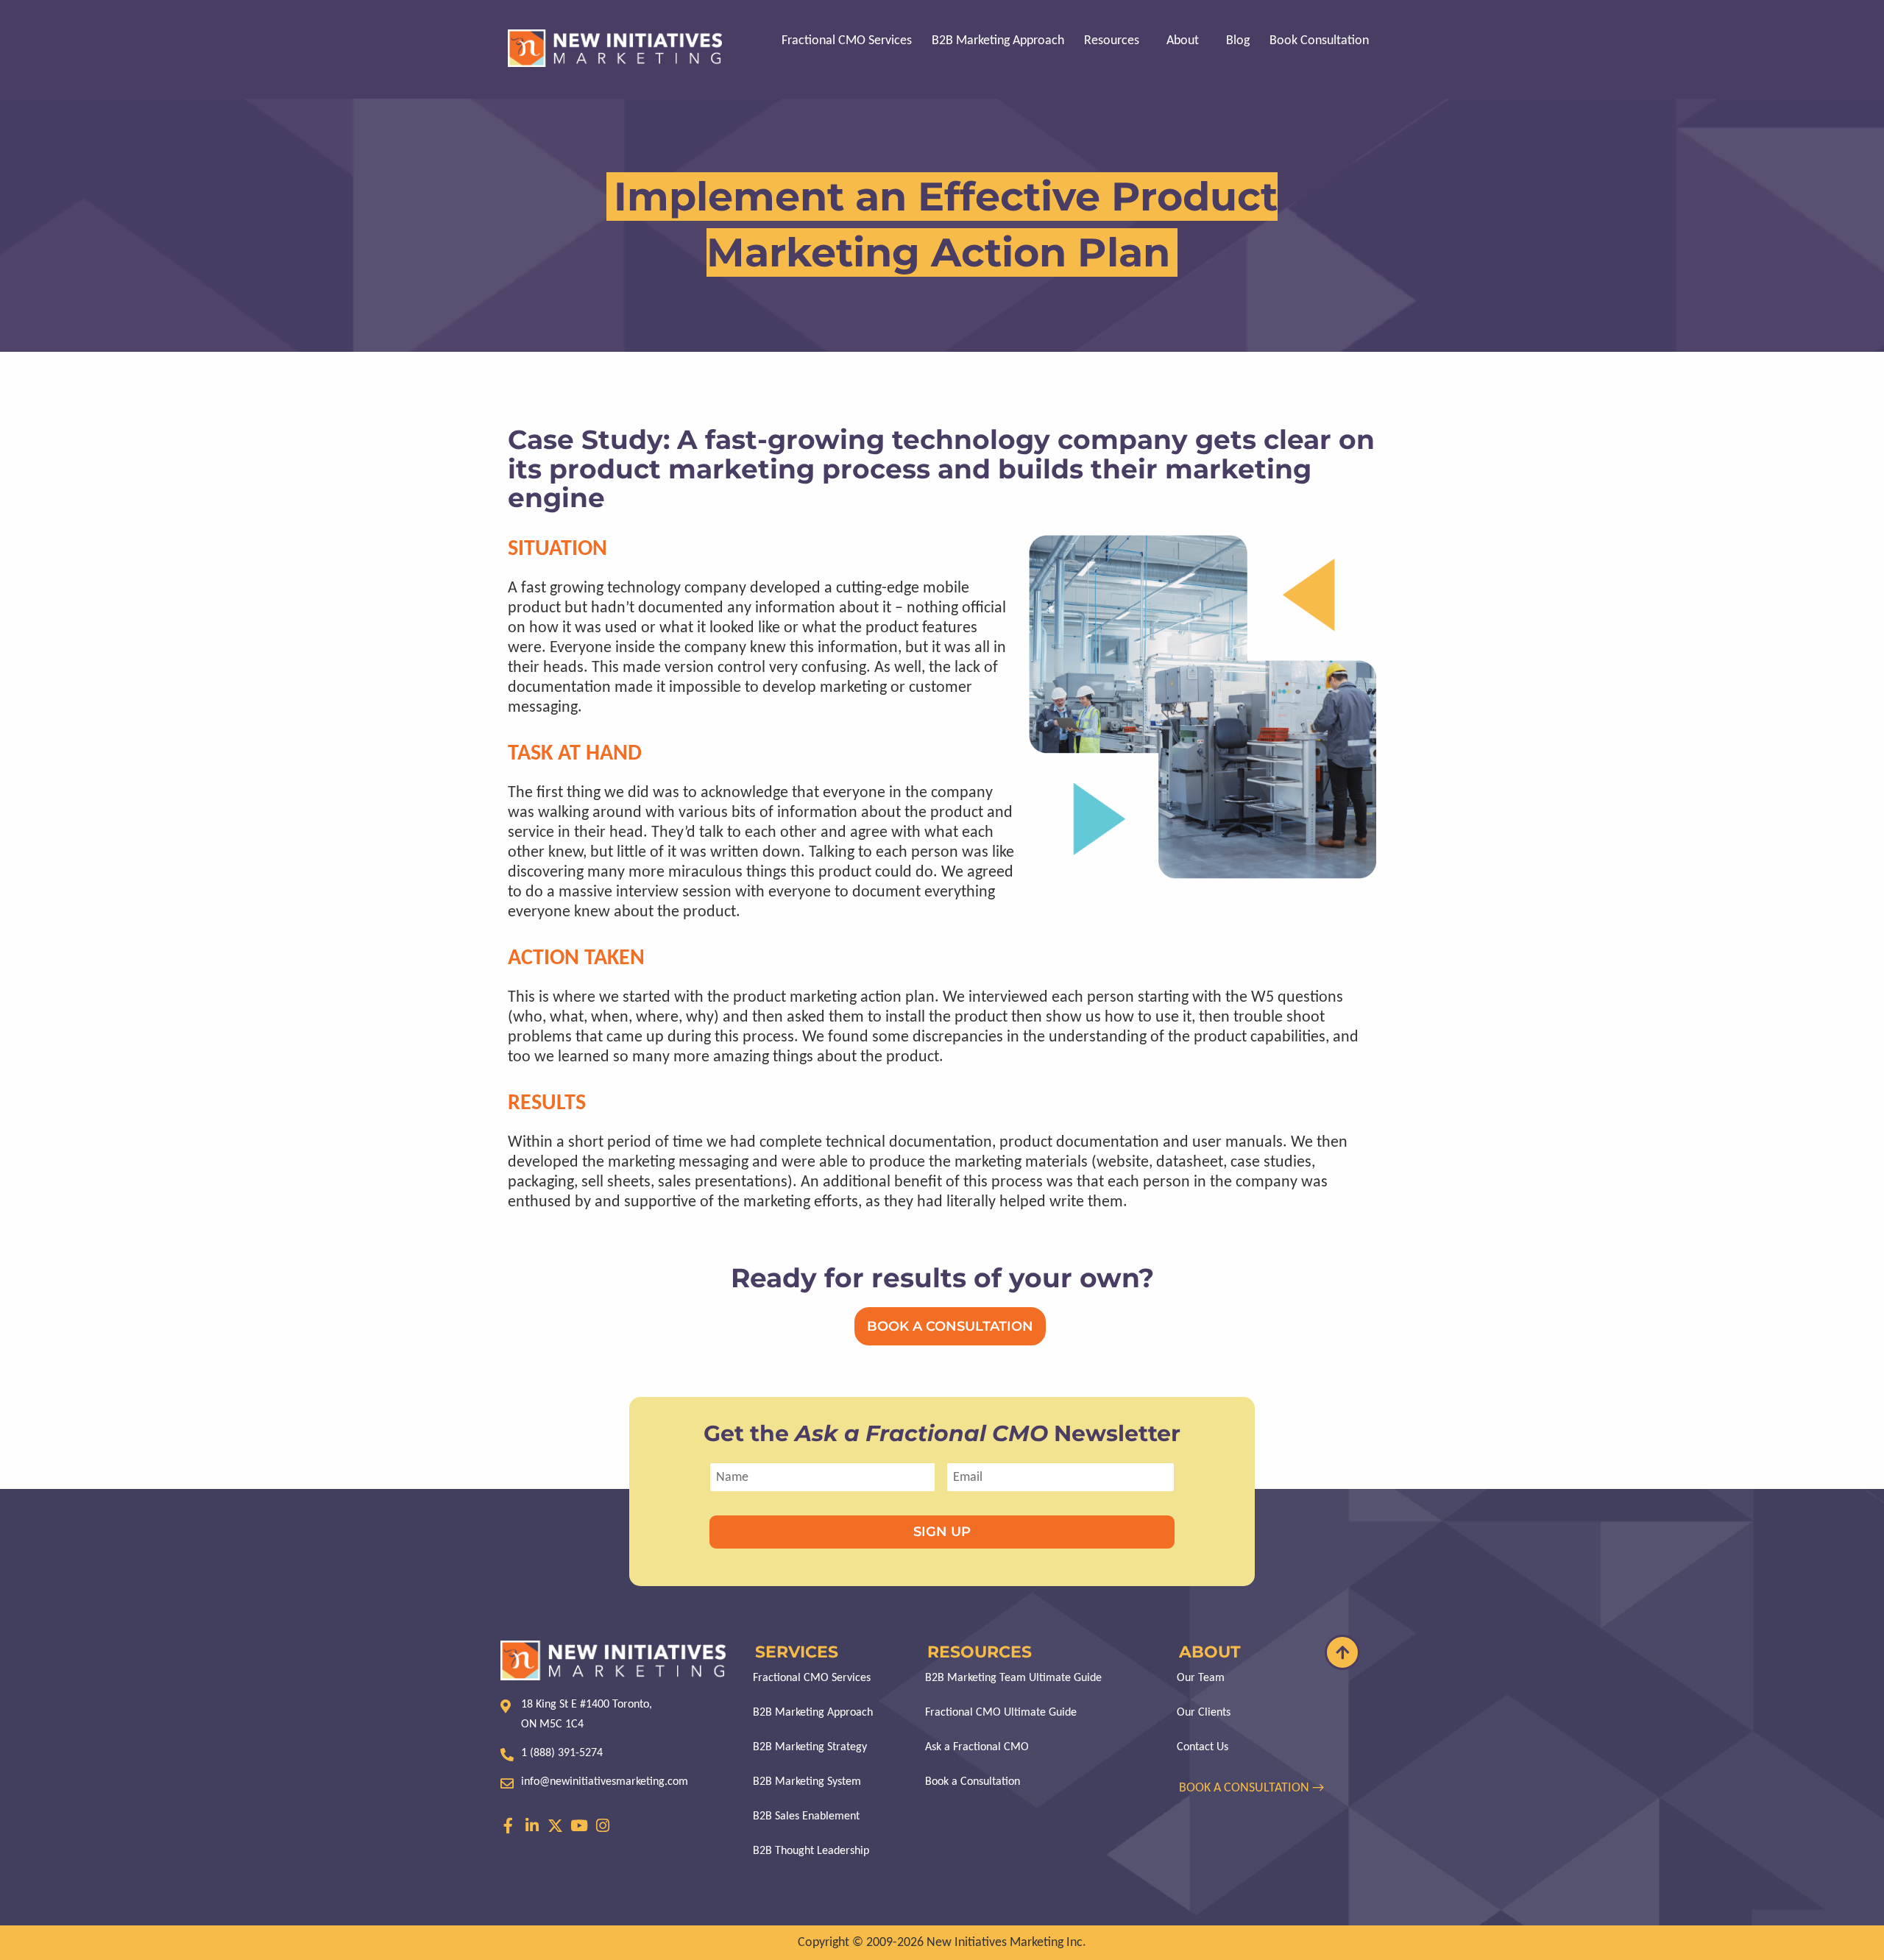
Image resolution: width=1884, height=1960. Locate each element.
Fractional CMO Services (847, 41)
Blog (1238, 41)
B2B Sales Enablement (806, 1816)
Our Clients (1204, 1713)
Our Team (1201, 1678)
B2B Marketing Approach (998, 41)
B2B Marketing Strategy (810, 1747)
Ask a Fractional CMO (977, 1747)
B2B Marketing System (807, 1782)
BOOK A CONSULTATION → (1253, 1788)
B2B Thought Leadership (811, 1851)
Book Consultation (1319, 41)
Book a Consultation (973, 1782)
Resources (1112, 41)
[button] (1115, 41)
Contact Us (1203, 1747)
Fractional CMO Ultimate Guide (1001, 1713)
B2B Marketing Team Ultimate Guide (1013, 1678)
